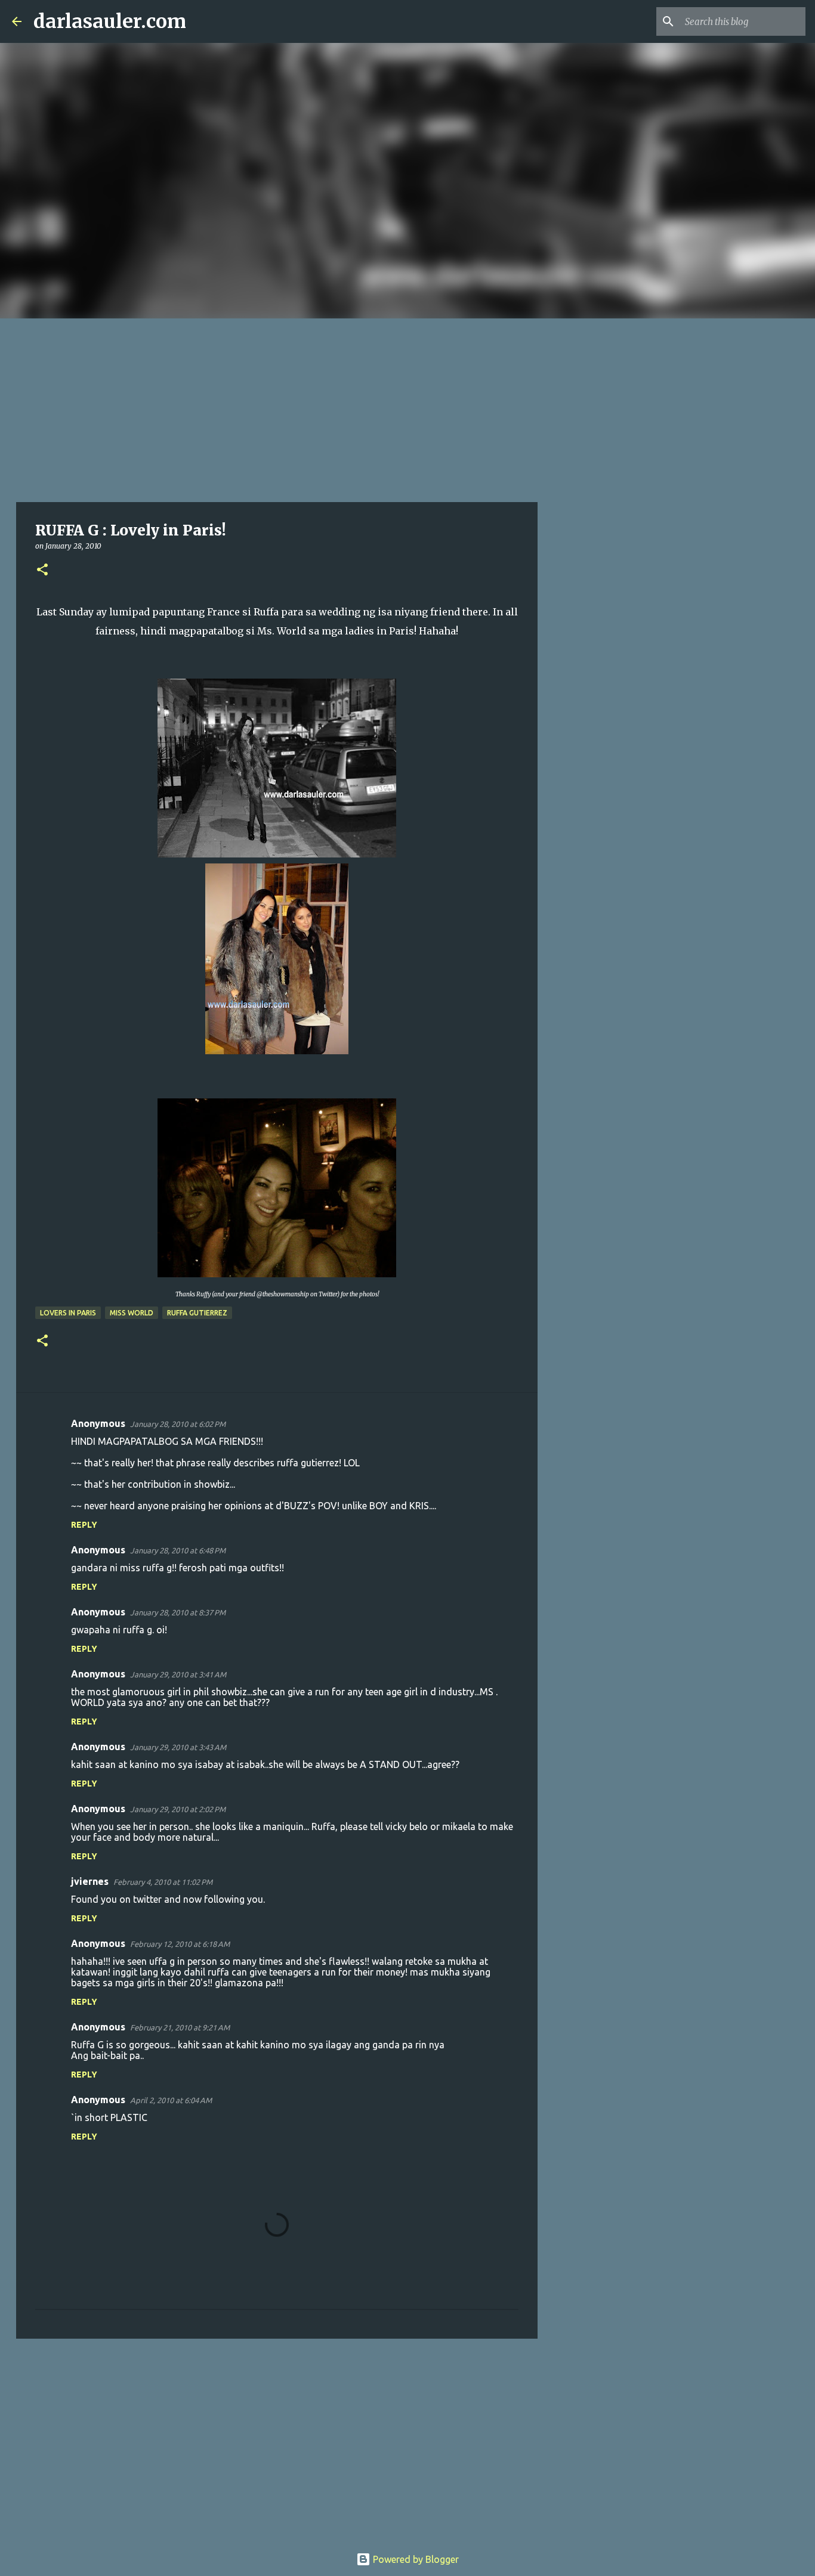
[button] (42, 570)
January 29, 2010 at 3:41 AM (178, 1674)
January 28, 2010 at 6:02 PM (178, 1424)
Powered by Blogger (415, 2559)
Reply (84, 1525)
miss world (132, 1313)
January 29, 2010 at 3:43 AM (178, 1747)
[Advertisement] (407, 408)
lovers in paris (68, 1313)
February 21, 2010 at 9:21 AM (180, 2027)
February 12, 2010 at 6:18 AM (180, 1944)
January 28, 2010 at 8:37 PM (178, 1612)
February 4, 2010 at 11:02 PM (163, 1882)
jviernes (90, 1881)
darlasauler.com (110, 21)
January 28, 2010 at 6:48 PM (178, 1550)
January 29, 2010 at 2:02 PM (178, 1809)
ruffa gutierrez (197, 1313)
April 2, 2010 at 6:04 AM (171, 2100)
